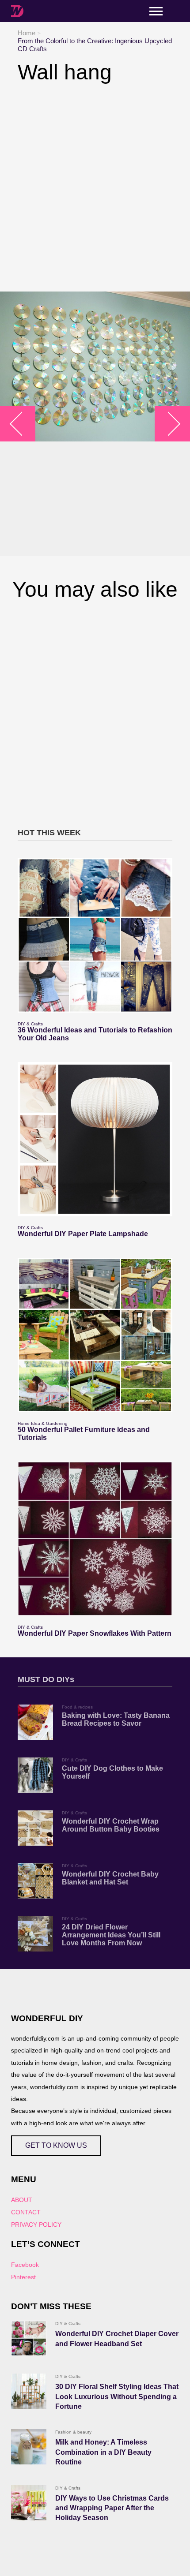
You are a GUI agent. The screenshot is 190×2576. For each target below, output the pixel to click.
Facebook (25, 2265)
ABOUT (22, 2200)
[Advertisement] (95, 188)
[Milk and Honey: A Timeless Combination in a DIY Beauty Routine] (29, 2447)
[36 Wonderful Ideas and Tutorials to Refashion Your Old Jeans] (95, 935)
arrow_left (22, 424)
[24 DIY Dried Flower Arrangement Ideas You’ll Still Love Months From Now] (35, 1934)
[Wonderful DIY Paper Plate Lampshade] (95, 1139)
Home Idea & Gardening (43, 1423)
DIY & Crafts (30, 1024)
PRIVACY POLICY (36, 2225)
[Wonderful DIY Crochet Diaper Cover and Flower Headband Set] (29, 2338)
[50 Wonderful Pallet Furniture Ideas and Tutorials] (95, 1335)
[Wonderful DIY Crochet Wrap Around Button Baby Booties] (35, 1828)
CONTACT (26, 2212)
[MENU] (156, 11)
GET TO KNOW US (56, 2145)
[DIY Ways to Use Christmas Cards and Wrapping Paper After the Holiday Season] (29, 2503)
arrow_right (168, 424)
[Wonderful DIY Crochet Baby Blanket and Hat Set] (35, 1881)
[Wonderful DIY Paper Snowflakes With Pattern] (95, 1539)
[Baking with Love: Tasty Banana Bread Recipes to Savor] (35, 1722)
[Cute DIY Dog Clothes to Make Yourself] (35, 1775)
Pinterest (23, 2277)
